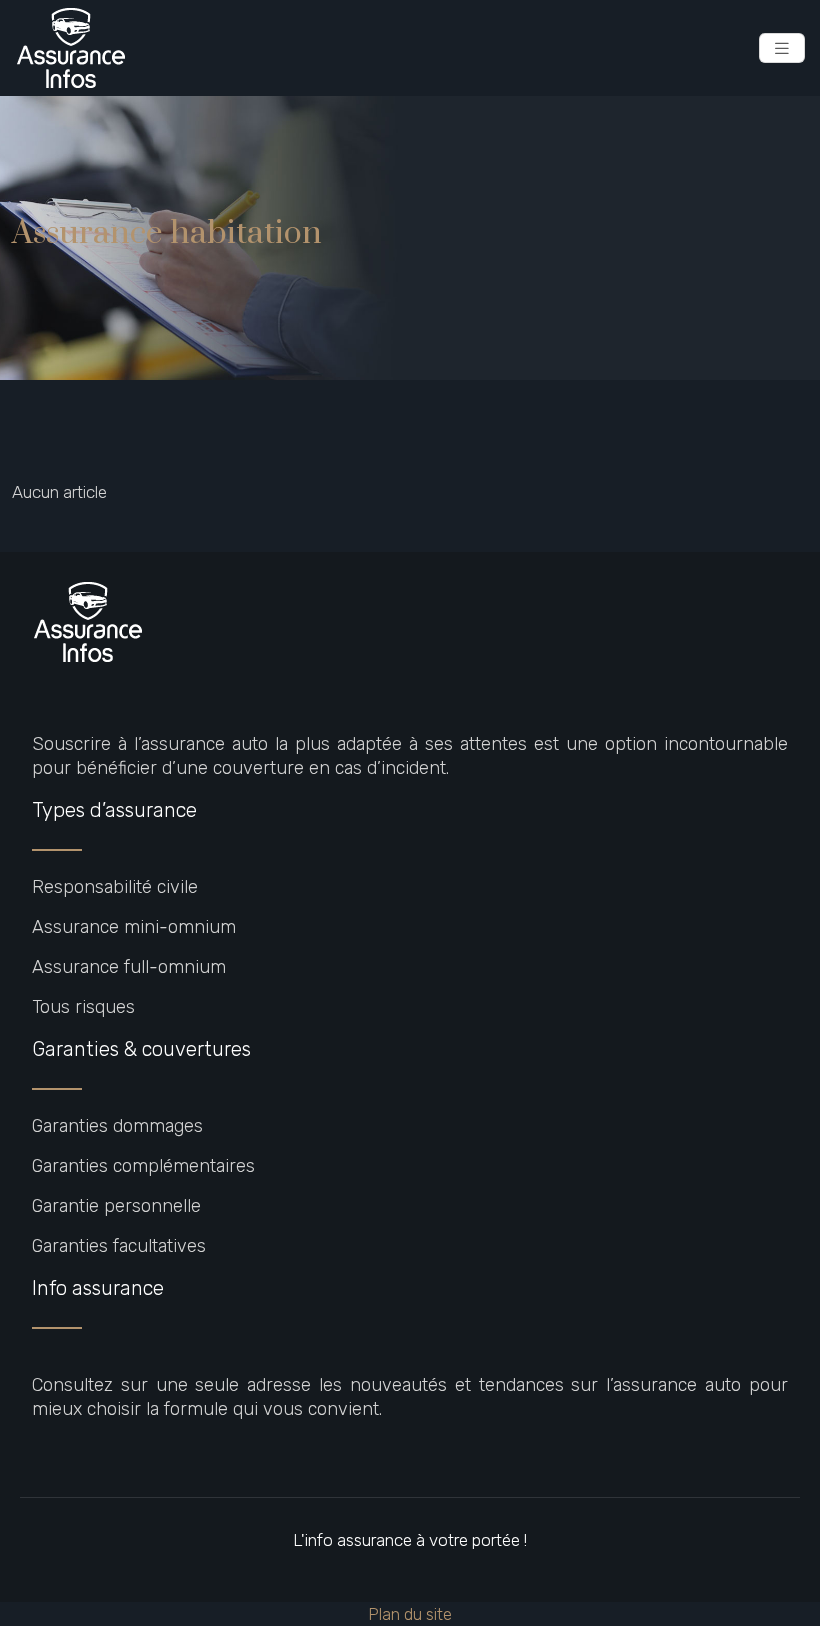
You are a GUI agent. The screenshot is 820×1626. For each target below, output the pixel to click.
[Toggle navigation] (782, 48)
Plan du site (410, 1614)
